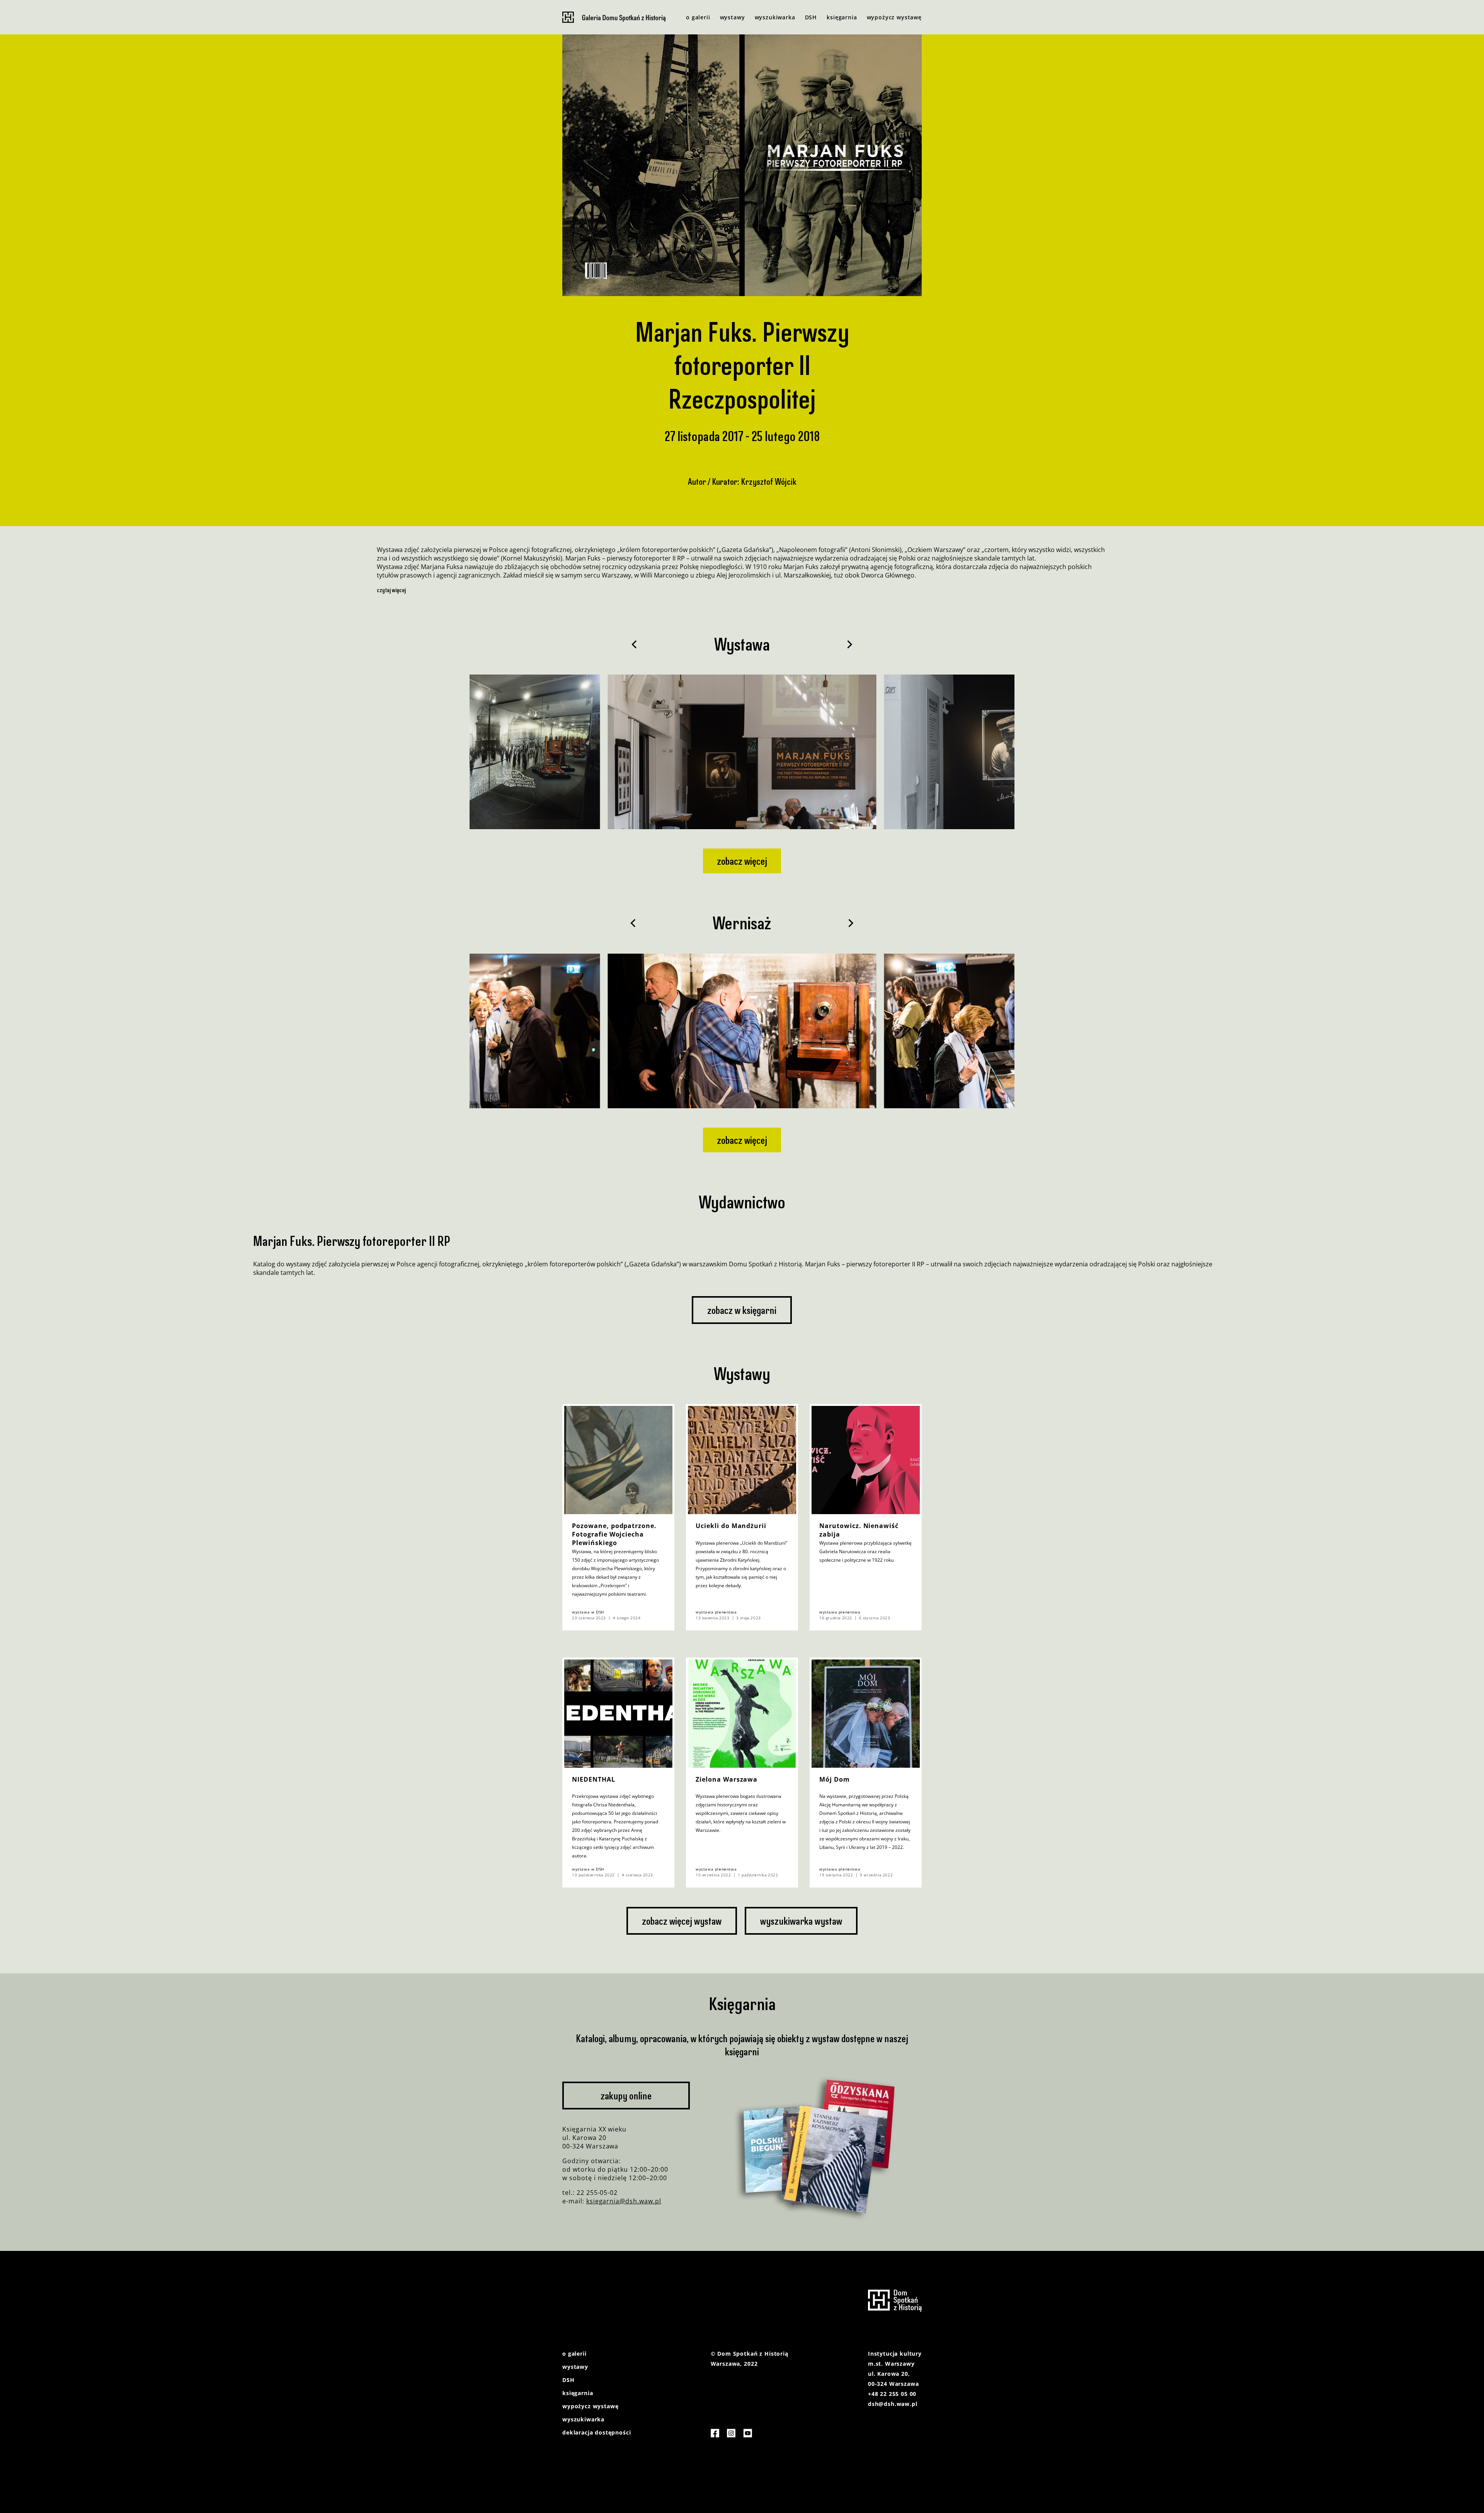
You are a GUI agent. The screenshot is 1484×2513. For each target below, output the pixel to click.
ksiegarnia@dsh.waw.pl (624, 2201)
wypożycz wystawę (894, 17)
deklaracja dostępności (596, 2432)
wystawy (733, 17)
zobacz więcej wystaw (682, 1921)
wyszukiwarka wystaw (801, 1921)
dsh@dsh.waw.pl (893, 2404)
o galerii (698, 17)
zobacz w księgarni (742, 1310)
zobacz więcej (742, 861)
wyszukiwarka (775, 17)
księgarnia (842, 17)
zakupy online (626, 2096)
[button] (634, 644)
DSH (811, 17)
